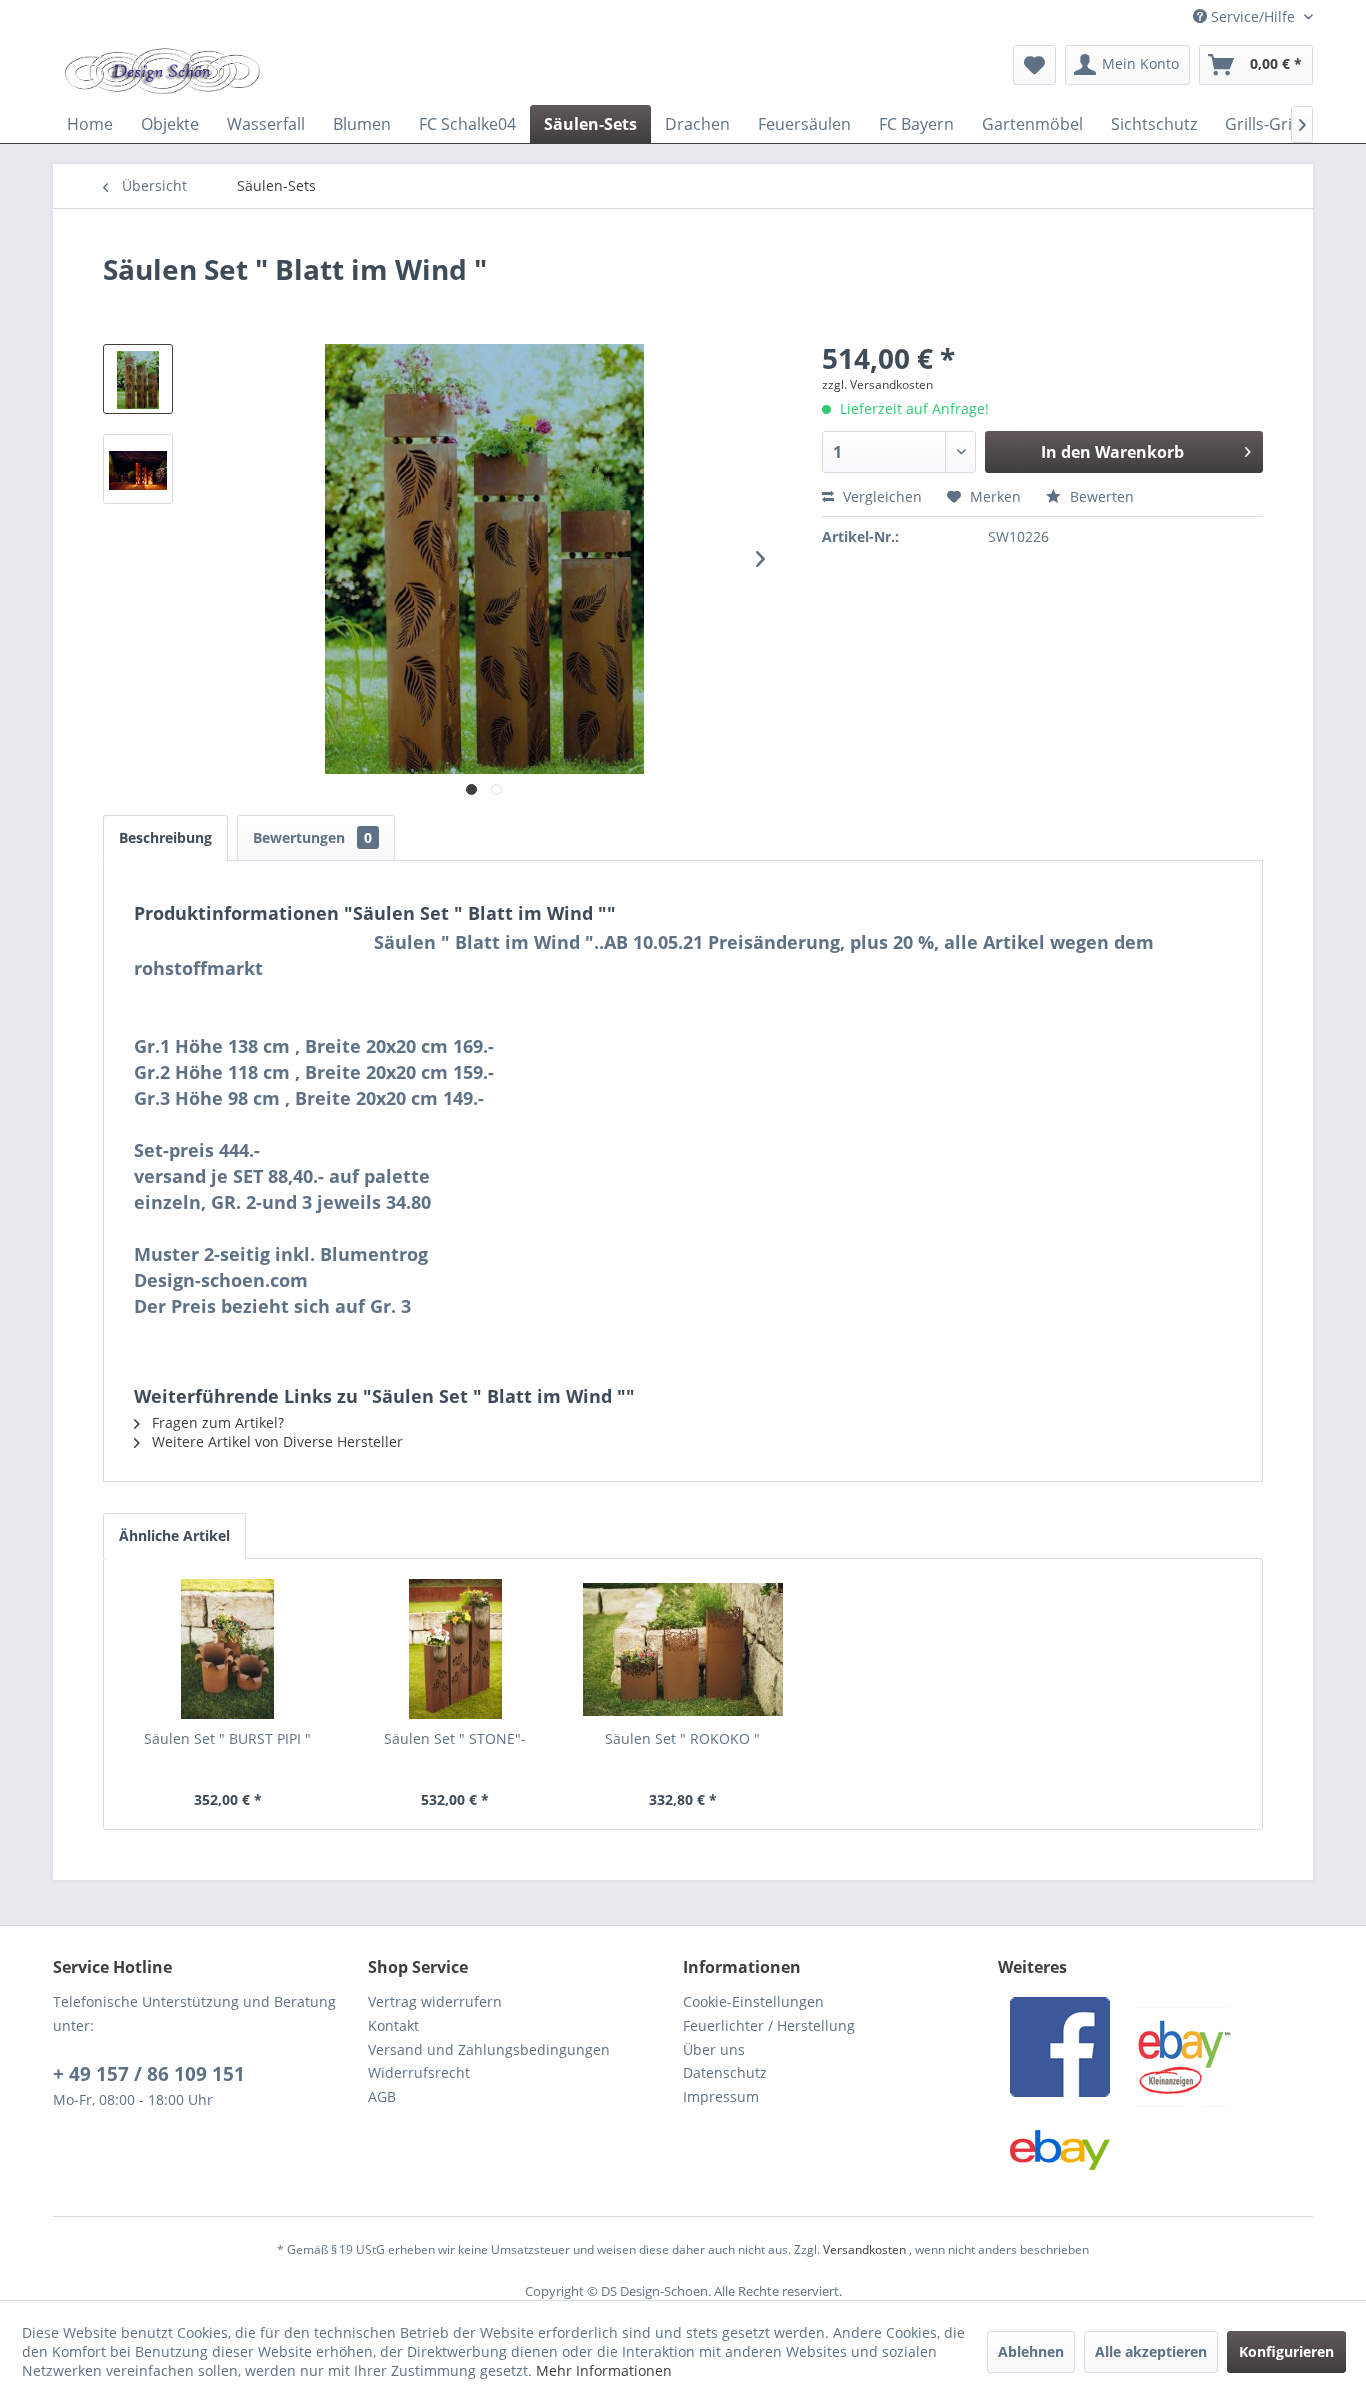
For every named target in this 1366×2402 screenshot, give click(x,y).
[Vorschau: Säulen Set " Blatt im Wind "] (138, 379)
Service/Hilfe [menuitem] (1253, 16)
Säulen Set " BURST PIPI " (227, 1738)
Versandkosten (864, 2249)
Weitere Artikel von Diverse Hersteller (275, 1441)
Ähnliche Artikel (174, 1535)
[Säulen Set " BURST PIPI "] (228, 1649)
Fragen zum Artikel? (216, 1422)
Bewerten (1100, 496)
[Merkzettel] (1034, 65)
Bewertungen (312, 837)
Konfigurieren (1286, 2351)
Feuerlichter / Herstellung (769, 2025)
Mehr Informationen (604, 2370)
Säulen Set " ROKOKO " (682, 1738)
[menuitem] (1034, 65)
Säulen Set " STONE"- (455, 1738)
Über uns (714, 2049)
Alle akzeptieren (1151, 2351)
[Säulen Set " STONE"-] (456, 1649)
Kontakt (393, 2025)
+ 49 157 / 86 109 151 (149, 2074)
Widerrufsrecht (419, 2072)
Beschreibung (165, 837)
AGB (382, 2096)
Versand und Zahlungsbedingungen (489, 2049)
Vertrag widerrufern (435, 2001)
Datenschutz (725, 2072)
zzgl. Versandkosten (877, 384)
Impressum (721, 2096)
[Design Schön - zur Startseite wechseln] (162, 70)
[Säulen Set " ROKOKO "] (683, 1649)
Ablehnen (1031, 2351)
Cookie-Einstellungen (753, 2001)
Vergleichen (880, 496)
